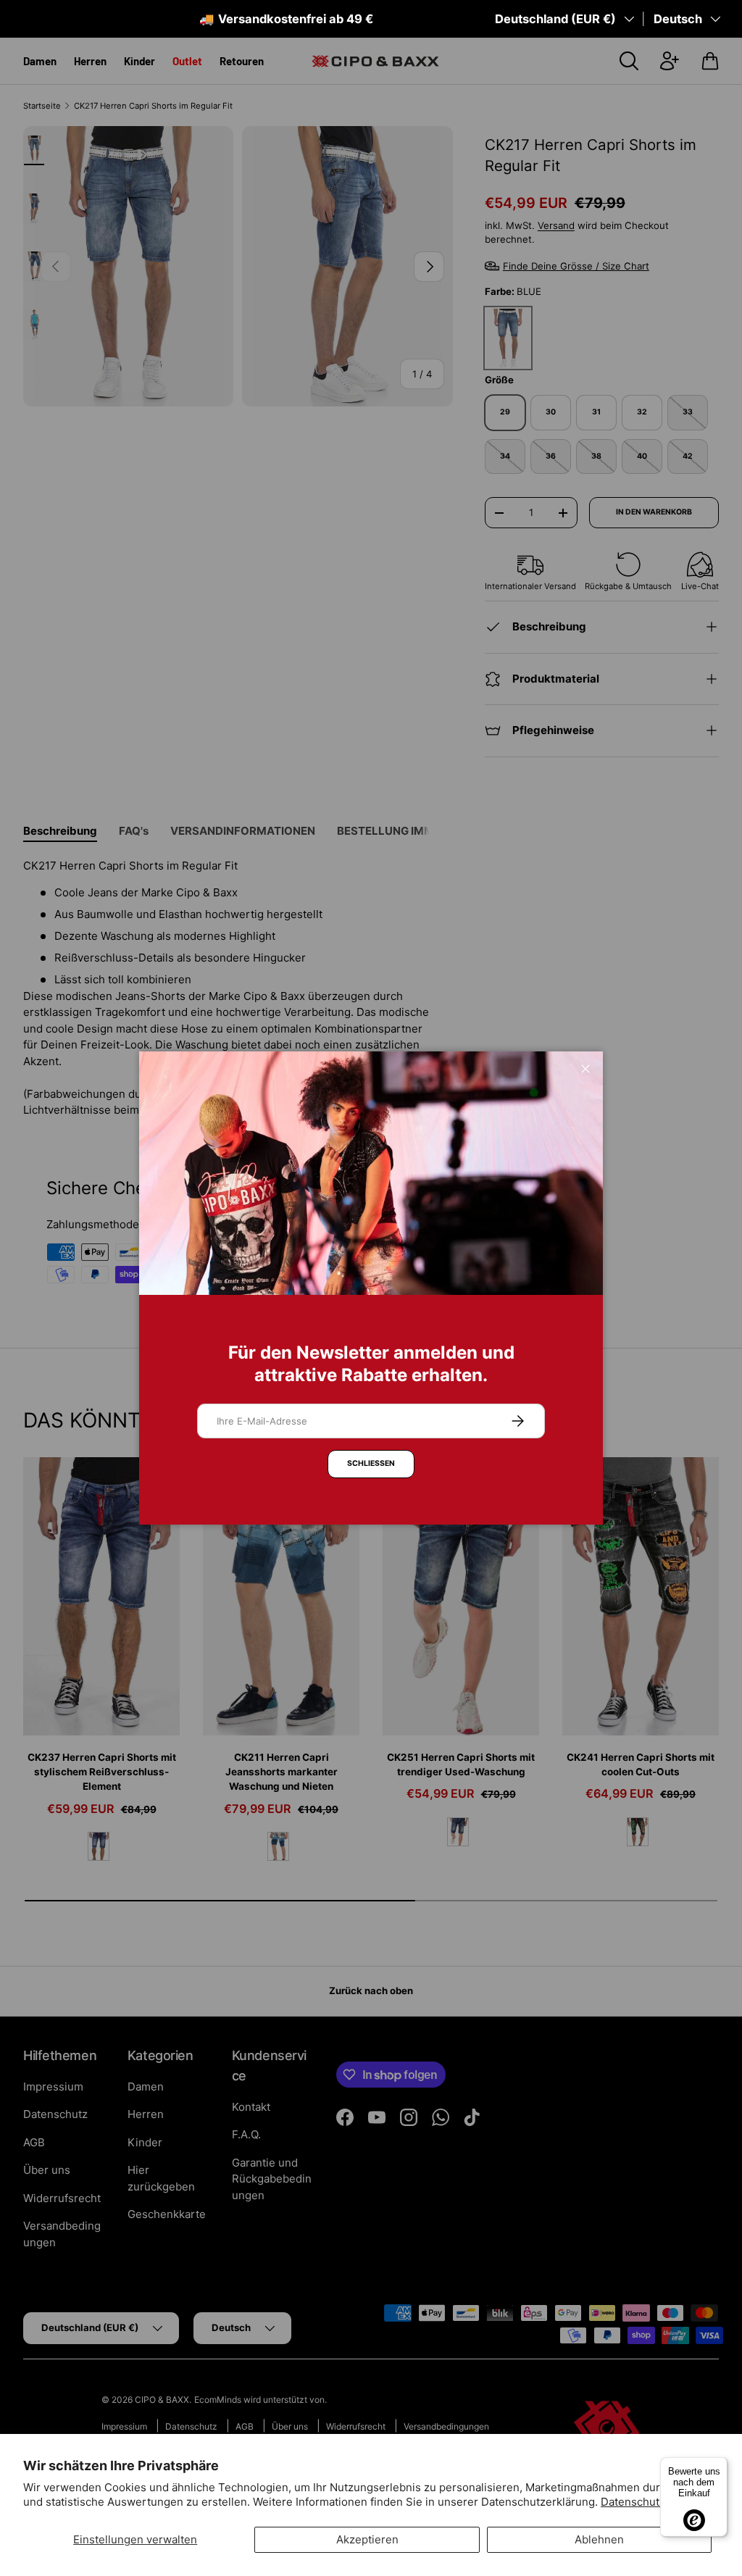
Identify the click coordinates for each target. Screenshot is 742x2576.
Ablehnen (599, 2539)
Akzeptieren (367, 2539)
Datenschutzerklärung (658, 2502)
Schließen (371, 1463)
